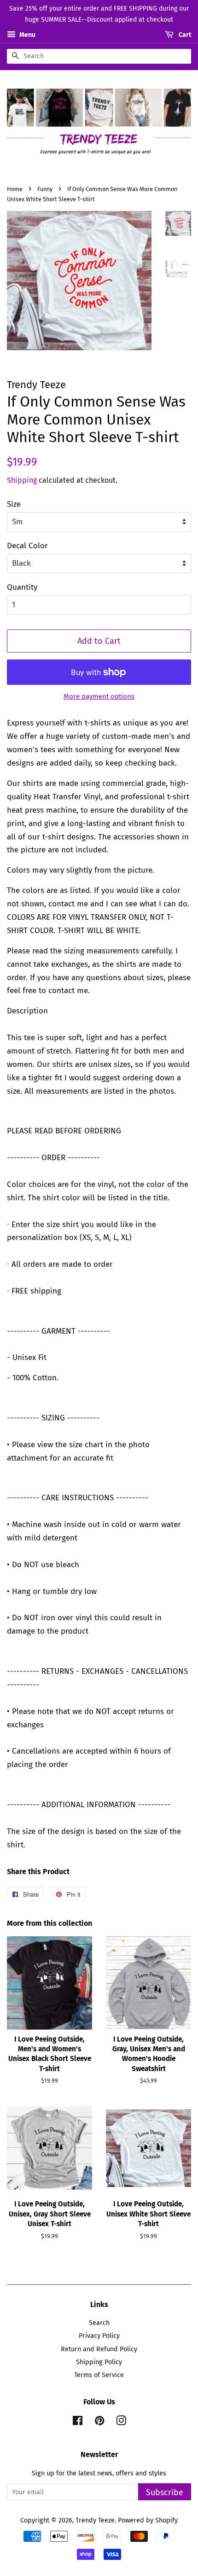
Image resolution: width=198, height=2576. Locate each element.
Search (99, 2323)
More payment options (99, 696)
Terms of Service (99, 2375)
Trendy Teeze (95, 2520)
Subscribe (165, 2492)
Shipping (22, 480)
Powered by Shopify (148, 2520)
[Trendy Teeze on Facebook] (78, 2422)
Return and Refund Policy (99, 2349)
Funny (45, 189)
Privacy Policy (99, 2336)
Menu (27, 35)
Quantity (22, 587)
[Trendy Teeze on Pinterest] (99, 2422)
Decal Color (27, 546)
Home (15, 189)
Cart (184, 35)
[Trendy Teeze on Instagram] (121, 2422)
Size (14, 504)
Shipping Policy (99, 2362)
